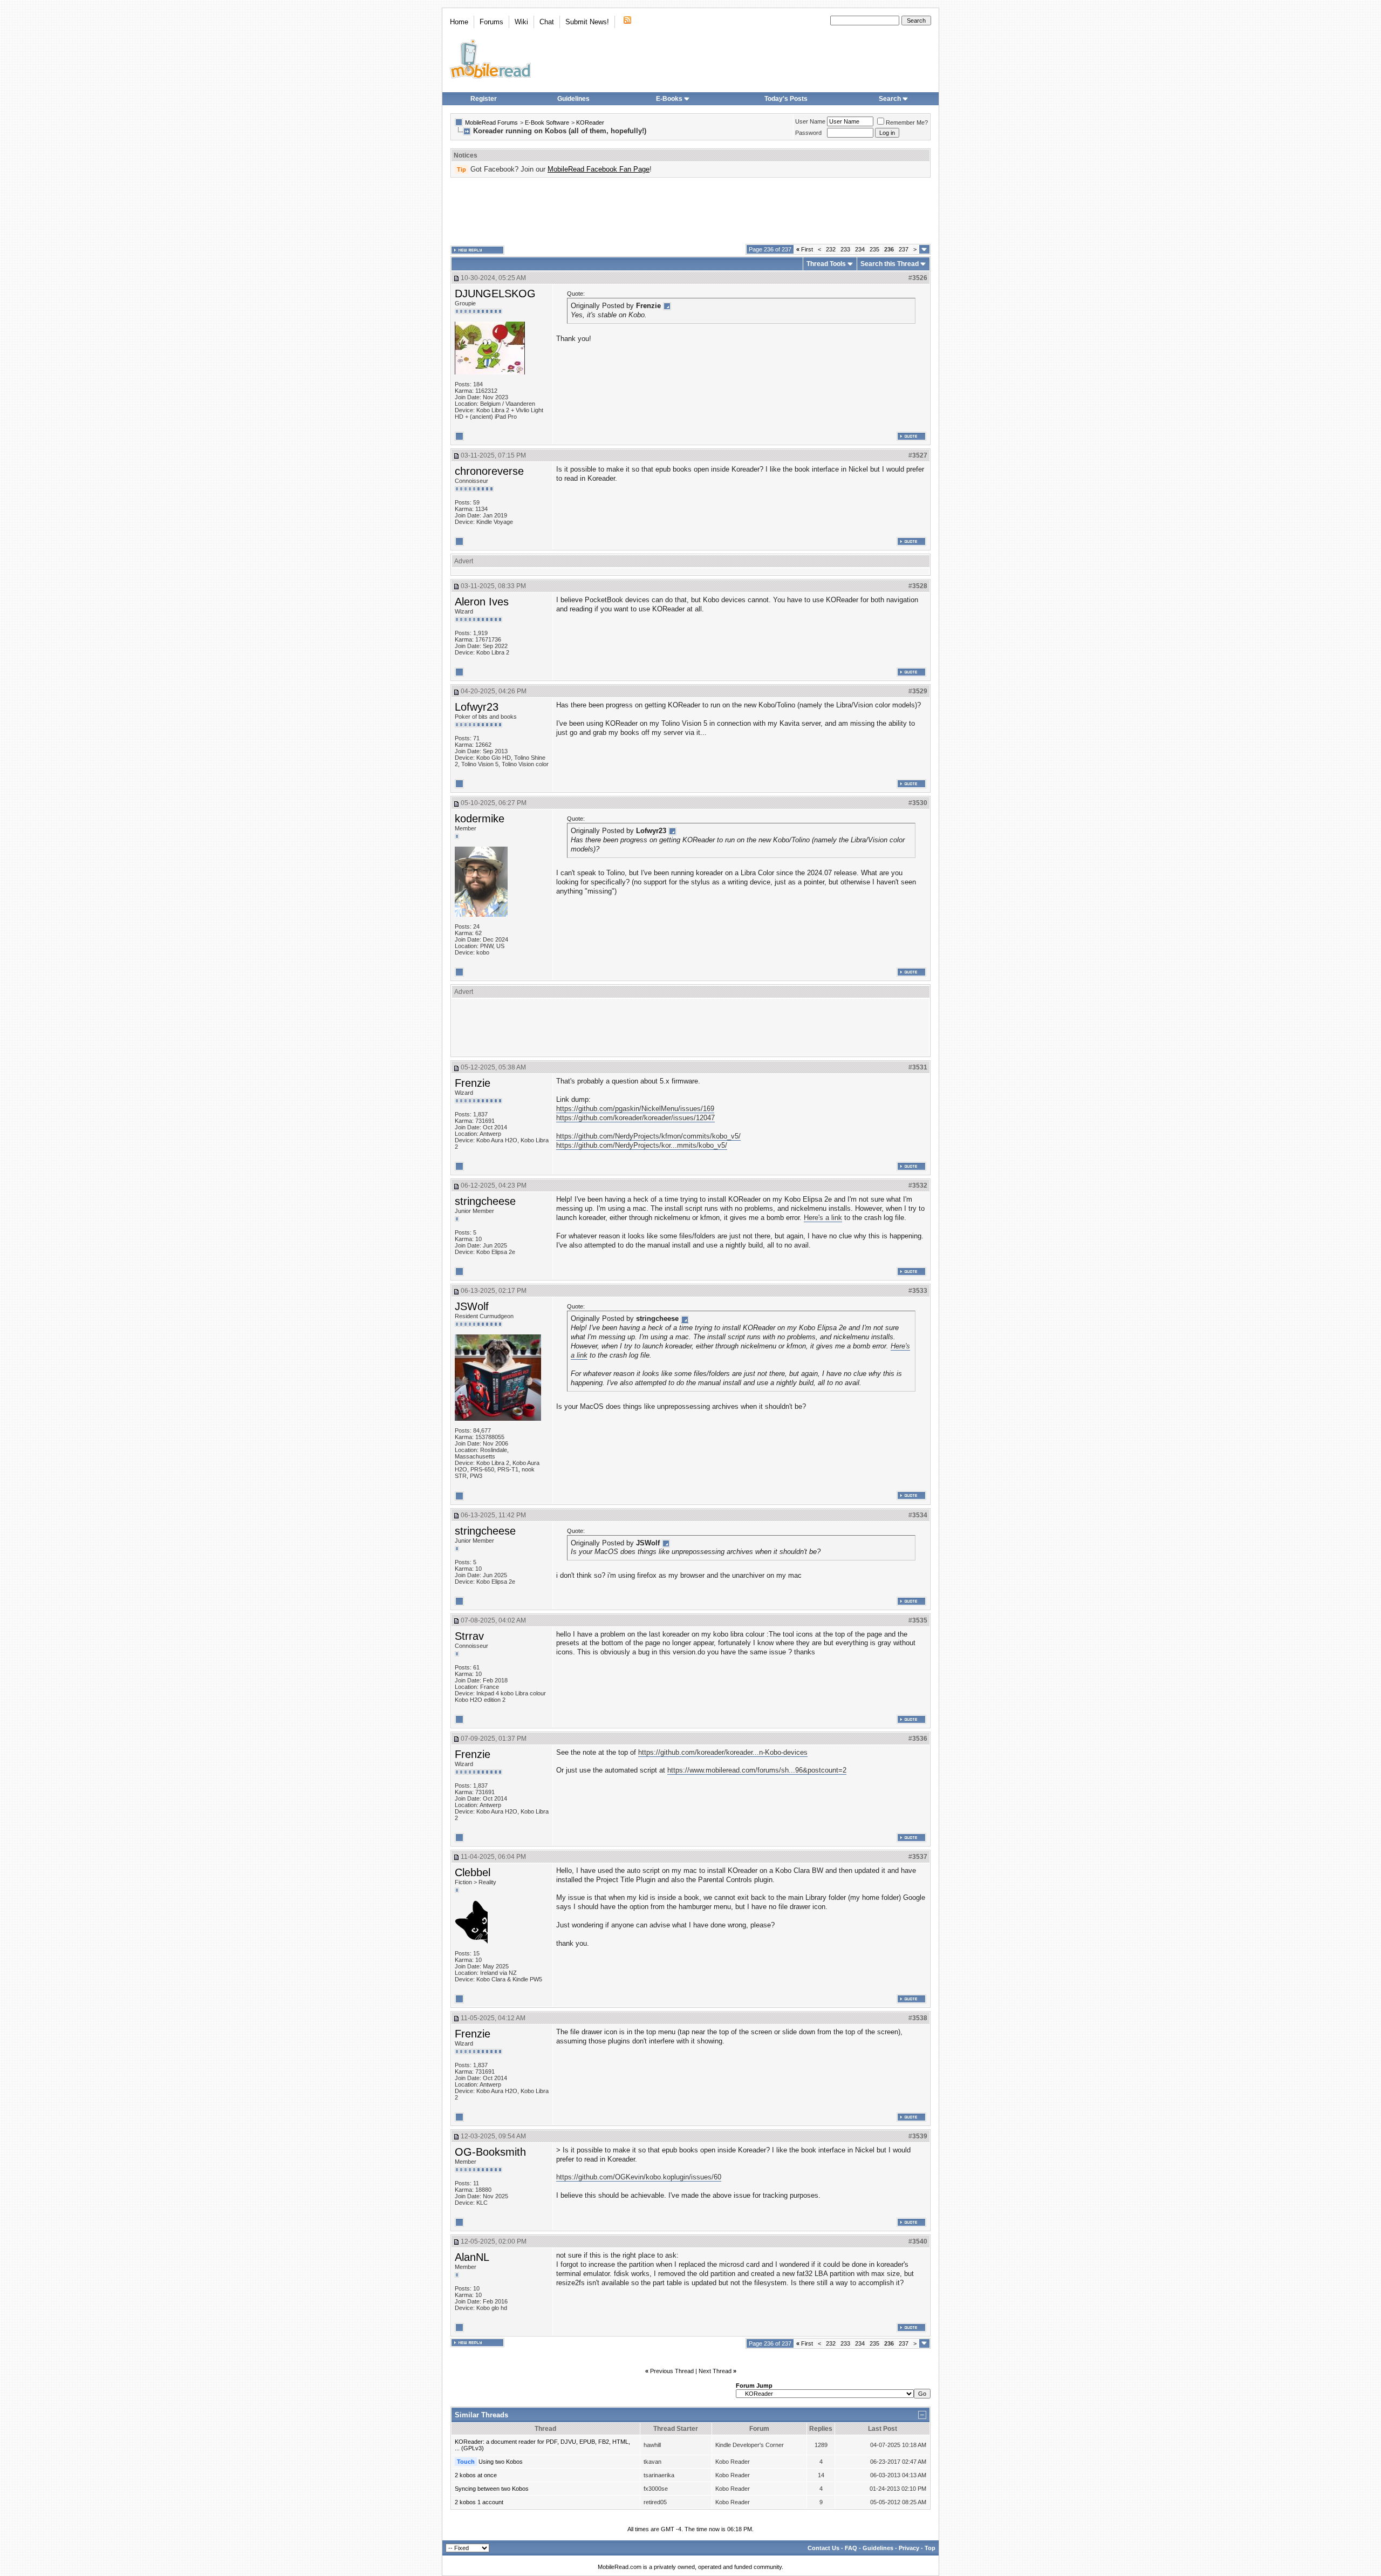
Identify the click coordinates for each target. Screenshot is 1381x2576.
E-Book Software (547, 122)
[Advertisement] (690, 211)
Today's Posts (786, 99)
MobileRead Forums (491, 122)
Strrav (469, 1636)
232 (831, 249)
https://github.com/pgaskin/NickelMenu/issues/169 (635, 1109)
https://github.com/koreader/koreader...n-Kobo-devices (723, 1752)
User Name (810, 121)
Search (890, 99)
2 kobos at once (476, 2475)
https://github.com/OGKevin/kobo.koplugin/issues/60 (639, 2177)
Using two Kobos (501, 2462)
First (805, 249)
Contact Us (823, 2548)
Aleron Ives (482, 602)
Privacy (909, 2548)
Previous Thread (672, 2371)
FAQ (851, 2548)
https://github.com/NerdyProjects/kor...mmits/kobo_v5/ (642, 1145)
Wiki (521, 22)
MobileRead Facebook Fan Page (599, 169)
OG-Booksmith (490, 2152)
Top (930, 2548)
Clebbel (473, 1872)
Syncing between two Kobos (492, 2489)
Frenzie (473, 1083)
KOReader (590, 122)
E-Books (669, 99)
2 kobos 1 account (479, 2502)
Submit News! (587, 22)
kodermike (480, 819)
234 (860, 249)
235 (874, 249)
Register (484, 99)
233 (845, 249)
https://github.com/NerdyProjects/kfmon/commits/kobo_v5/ (648, 1136)
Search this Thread (890, 264)
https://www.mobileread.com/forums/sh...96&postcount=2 (757, 1770)
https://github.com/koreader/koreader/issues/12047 (635, 1118)
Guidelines (573, 99)
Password (808, 133)
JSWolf (472, 1306)
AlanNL (472, 2257)
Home (459, 22)
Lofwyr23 (477, 707)
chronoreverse (489, 471)
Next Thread (715, 2371)
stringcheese (485, 1201)
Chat (547, 22)
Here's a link (823, 1218)
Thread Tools (826, 264)
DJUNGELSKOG (495, 294)
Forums (491, 22)
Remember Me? (907, 122)
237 (904, 249)
